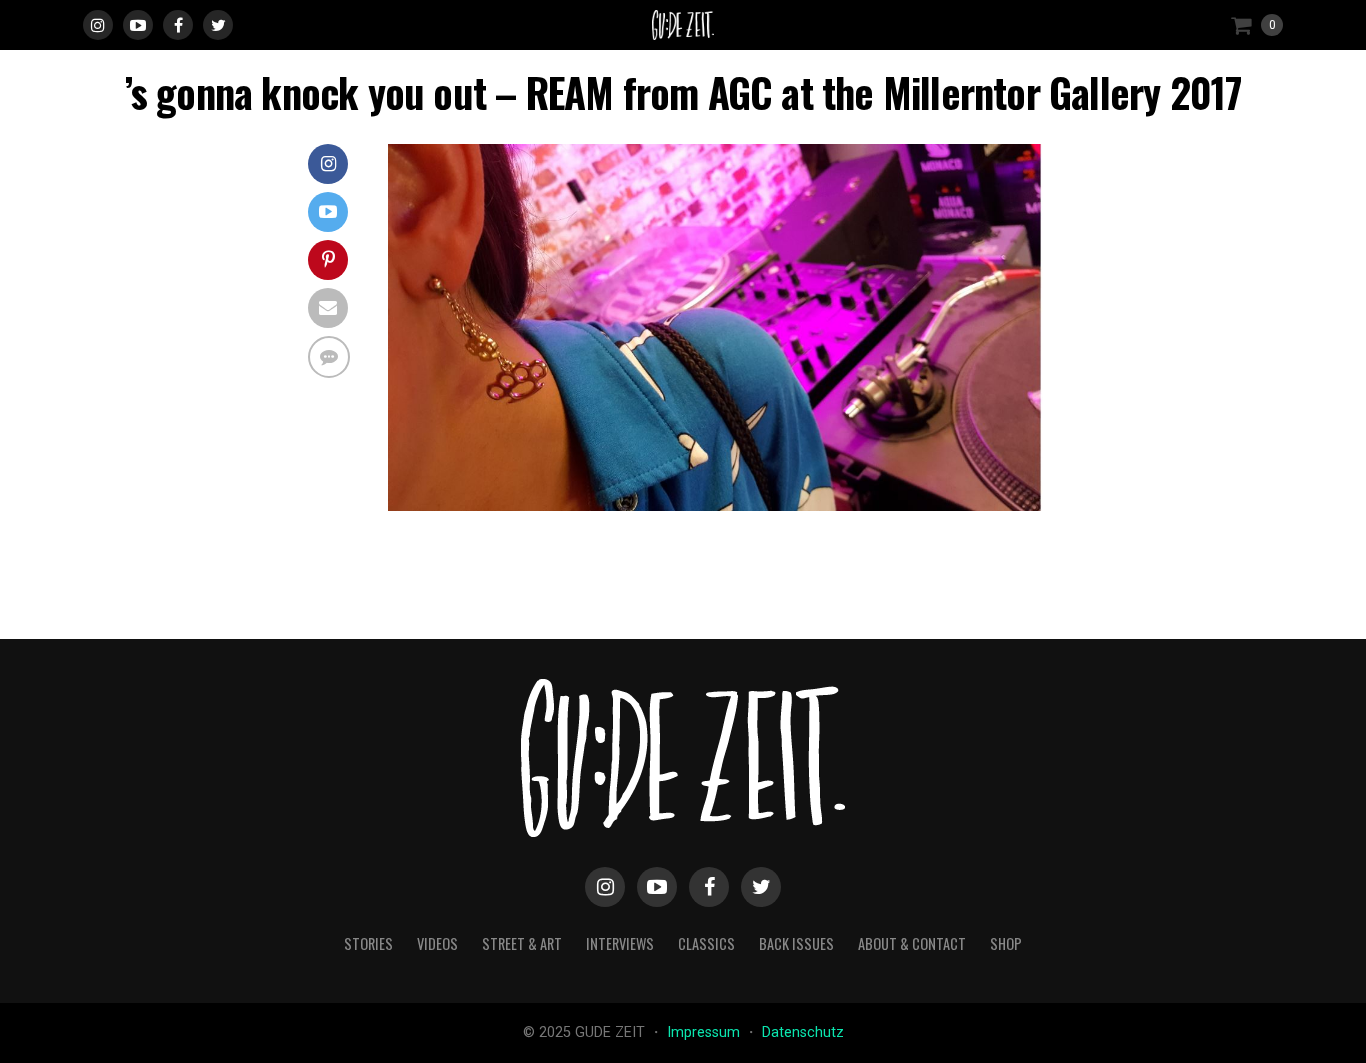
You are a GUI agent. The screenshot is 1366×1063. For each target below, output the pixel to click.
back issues (796, 943)
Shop (1006, 943)
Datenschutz (803, 1032)
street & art (522, 943)
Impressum (705, 1032)
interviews (620, 943)
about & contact (912, 943)
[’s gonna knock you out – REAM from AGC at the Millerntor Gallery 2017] (723, 505)
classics (706, 943)
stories (368, 943)
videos (437, 943)
